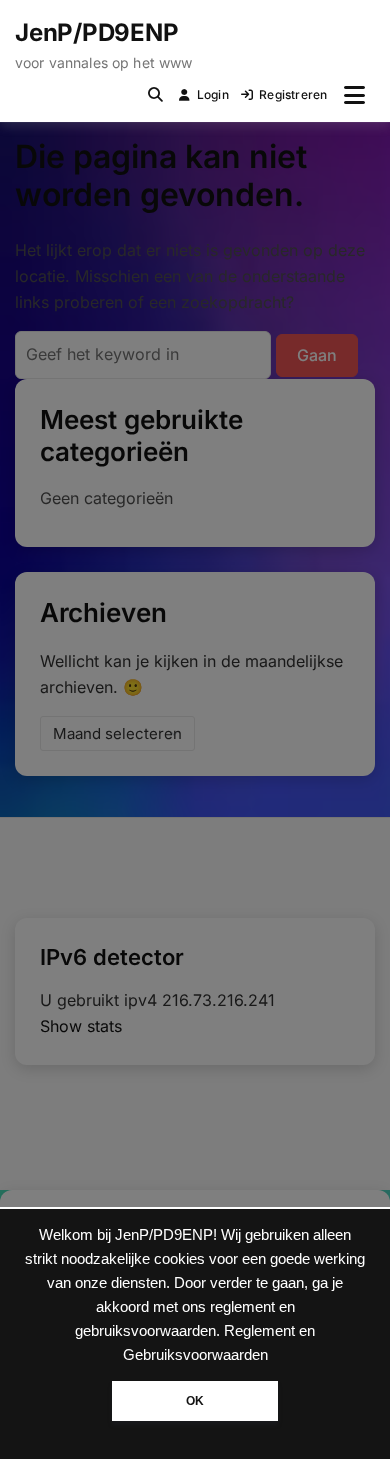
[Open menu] (354, 95)
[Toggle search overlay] (155, 95)
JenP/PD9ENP (96, 32)
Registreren (293, 94)
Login (213, 94)
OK (195, 1401)
